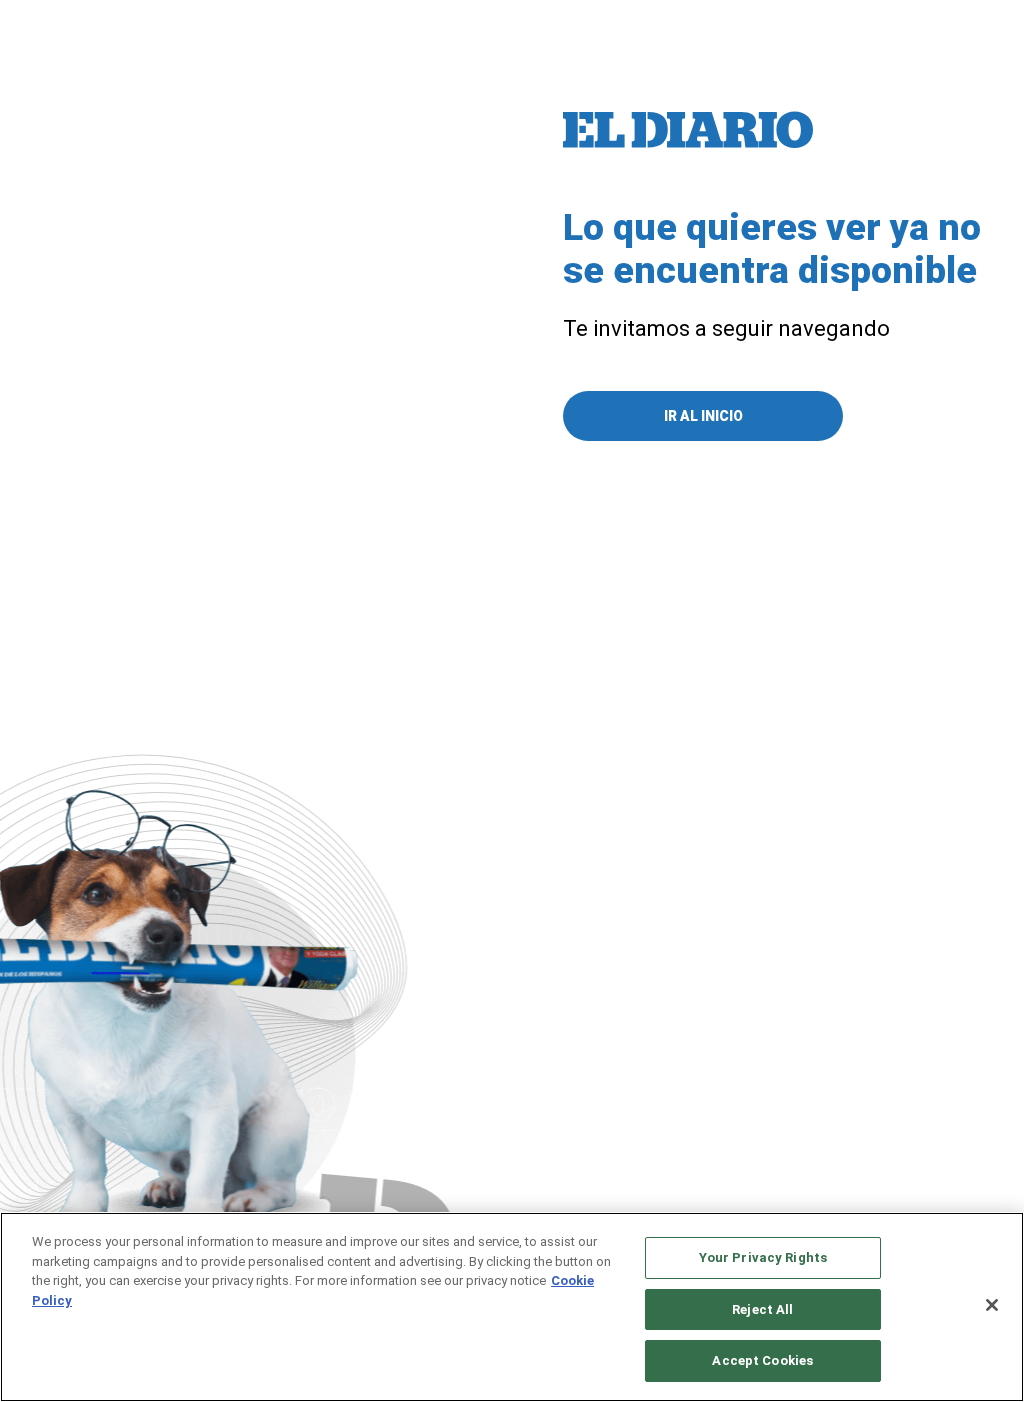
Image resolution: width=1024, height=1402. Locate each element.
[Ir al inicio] (688, 130)
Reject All (762, 1309)
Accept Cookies (762, 1360)
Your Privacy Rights (763, 1257)
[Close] (992, 1305)
